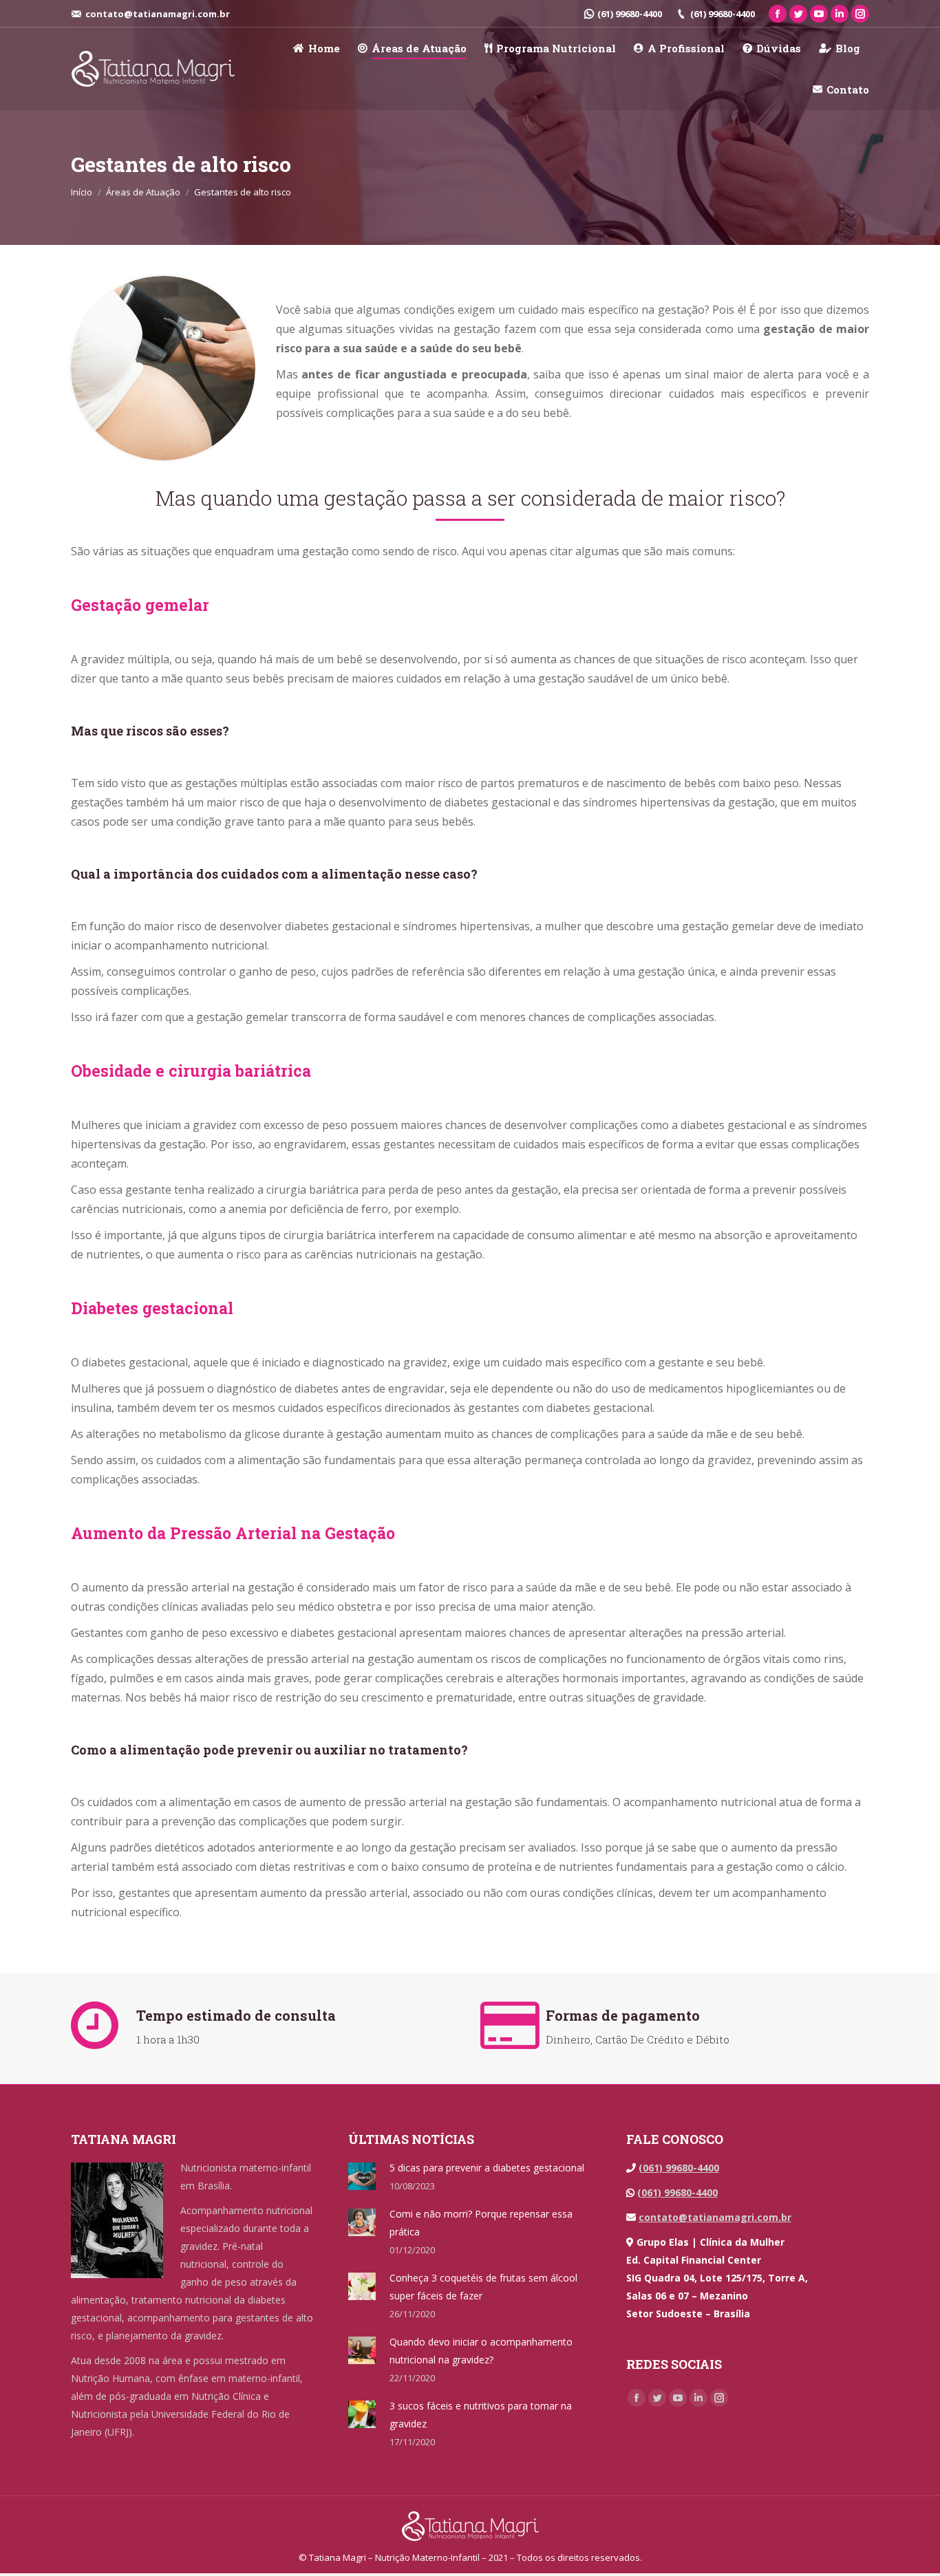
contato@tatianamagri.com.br (715, 2217)
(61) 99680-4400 (630, 14)
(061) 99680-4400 (679, 2168)
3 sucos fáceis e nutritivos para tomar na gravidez (481, 2415)
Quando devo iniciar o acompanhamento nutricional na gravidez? (481, 2351)
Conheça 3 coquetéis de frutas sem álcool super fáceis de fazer (483, 2287)
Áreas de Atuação (143, 192)
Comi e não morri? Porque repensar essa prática (481, 2223)
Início (82, 192)
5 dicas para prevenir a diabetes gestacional (487, 2168)
